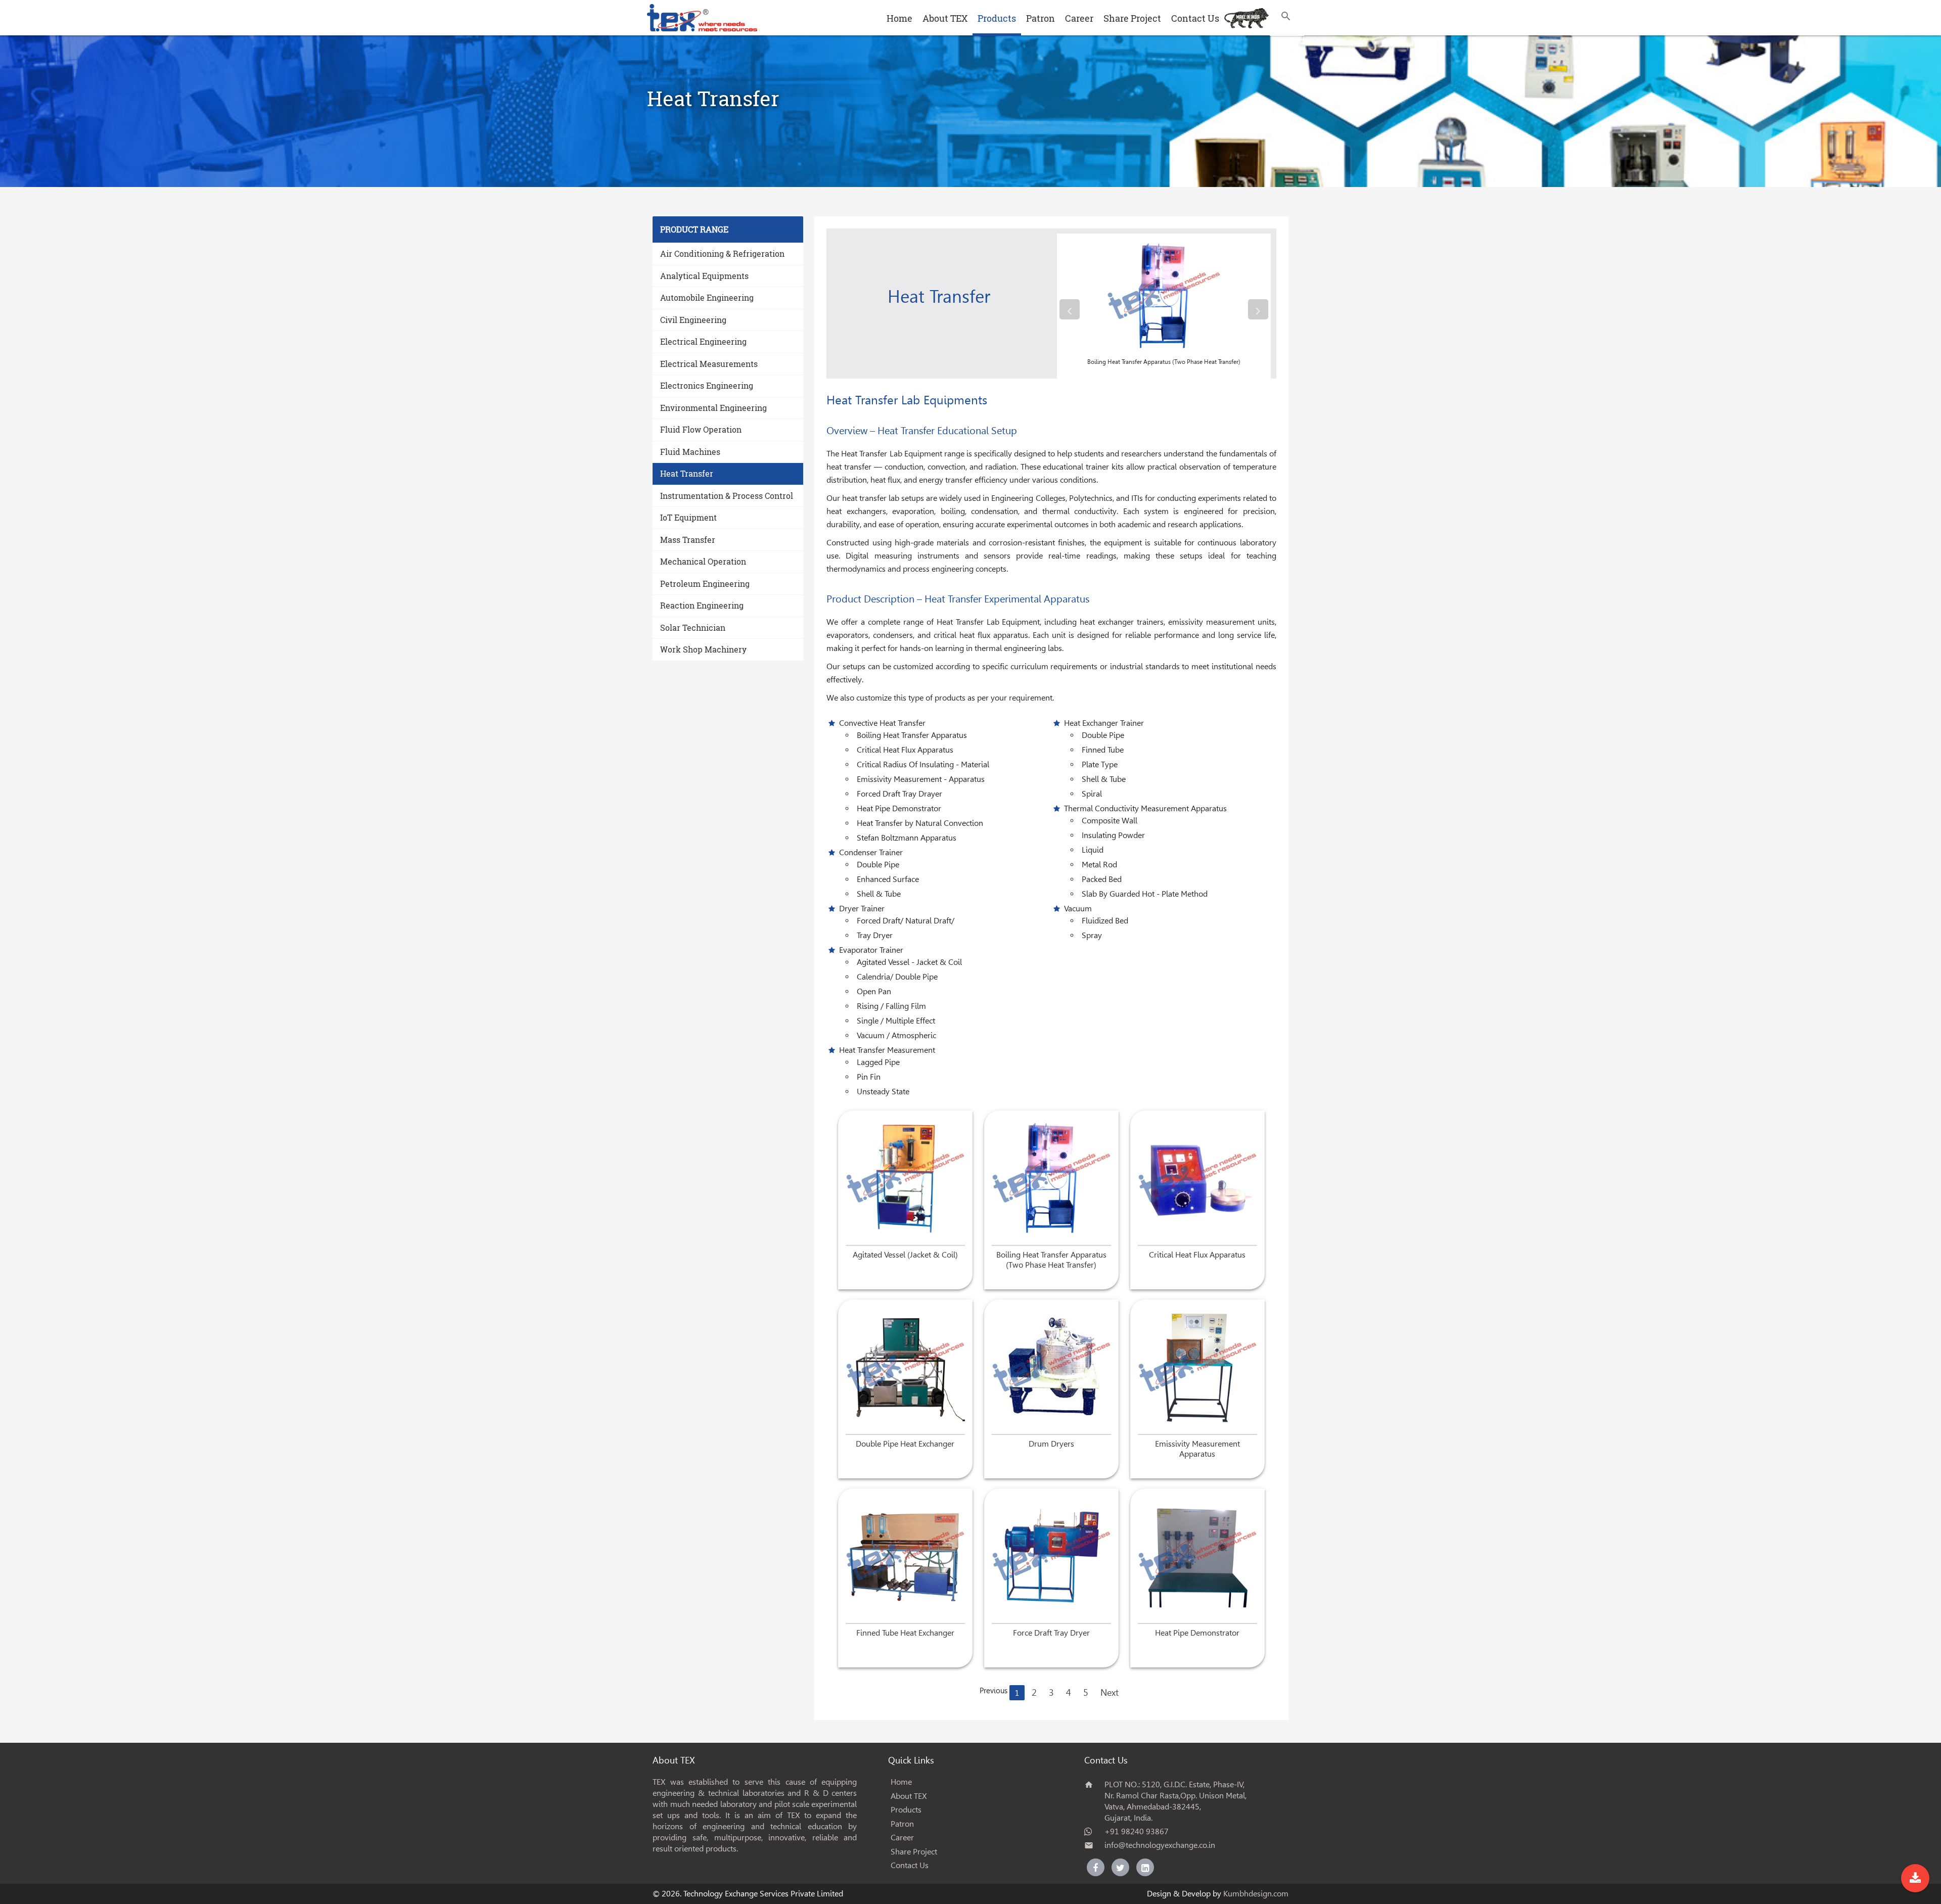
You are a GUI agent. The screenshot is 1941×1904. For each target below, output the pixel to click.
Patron (1041, 18)
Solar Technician (693, 628)
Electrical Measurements (709, 364)
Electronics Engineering (707, 385)
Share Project (1132, 18)
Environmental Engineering (713, 408)
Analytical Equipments (704, 276)
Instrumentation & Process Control (727, 496)
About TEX (945, 18)
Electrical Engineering (703, 341)
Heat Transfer (687, 473)
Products (997, 18)
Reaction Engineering (702, 605)
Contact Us (1195, 18)
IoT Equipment (688, 517)
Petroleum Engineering (705, 584)
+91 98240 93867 (1137, 1831)
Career (1079, 18)
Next (1110, 1692)
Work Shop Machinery (703, 649)
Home (899, 18)
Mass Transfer (688, 540)
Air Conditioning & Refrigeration (722, 253)
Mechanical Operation (703, 561)
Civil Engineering (693, 320)
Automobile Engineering (707, 297)
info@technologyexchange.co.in (1160, 1845)
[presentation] (1070, 309)
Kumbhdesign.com (1256, 1894)
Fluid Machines (690, 452)
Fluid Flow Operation (701, 429)
